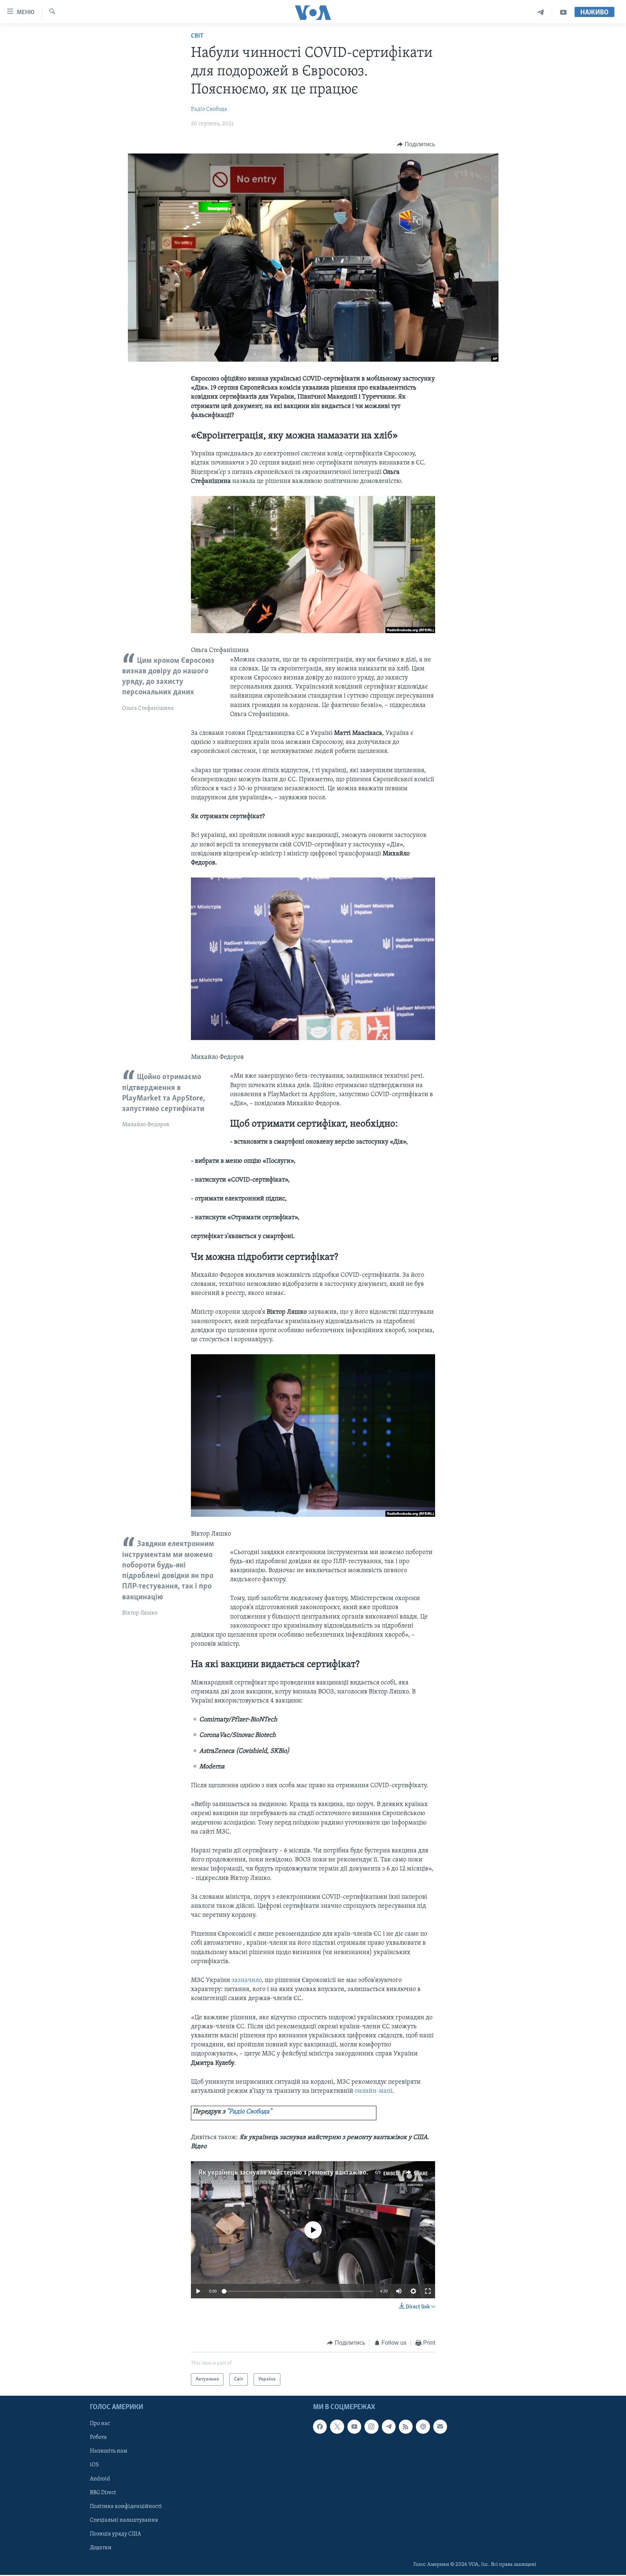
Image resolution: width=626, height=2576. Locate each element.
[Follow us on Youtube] (354, 2426)
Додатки (101, 2548)
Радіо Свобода (209, 109)
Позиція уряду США (115, 2534)
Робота (98, 2437)
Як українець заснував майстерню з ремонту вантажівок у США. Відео (304, 2173)
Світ (197, 36)
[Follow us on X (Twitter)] (337, 2426)
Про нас (100, 2424)
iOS (94, 2465)
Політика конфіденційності (126, 2506)
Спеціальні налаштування (124, 2520)
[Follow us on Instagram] (371, 2426)
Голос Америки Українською (242, 2182)
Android (100, 2479)
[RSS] (406, 2426)
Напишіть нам (108, 2451)
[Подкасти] (423, 2426)
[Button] (416, 144)
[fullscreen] (428, 2291)
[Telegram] (541, 12)
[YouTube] (563, 12)
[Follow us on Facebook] (320, 2426)
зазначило (247, 1981)
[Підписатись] (440, 2426)
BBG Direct (103, 2493)
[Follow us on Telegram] (389, 2426)
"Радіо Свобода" (249, 2112)
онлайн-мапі (373, 2091)
